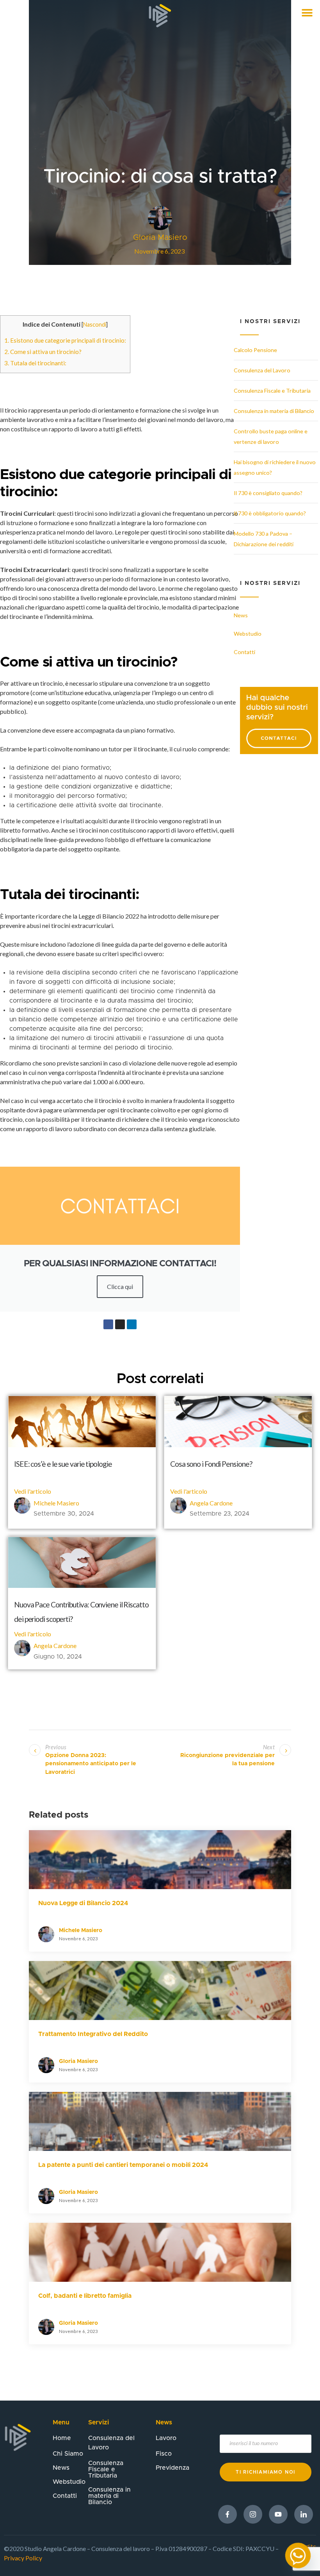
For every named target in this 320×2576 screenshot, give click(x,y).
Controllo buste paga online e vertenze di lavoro (271, 436)
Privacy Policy (23, 2558)
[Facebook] (108, 1324)
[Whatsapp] (298, 2555)
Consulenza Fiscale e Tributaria (272, 391)
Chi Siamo (68, 2454)
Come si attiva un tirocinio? (43, 352)
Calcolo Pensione (255, 350)
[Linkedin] (132, 1324)
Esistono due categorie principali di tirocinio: (65, 340)
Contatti (244, 652)
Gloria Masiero (78, 2061)
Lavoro (166, 2438)
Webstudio (248, 634)
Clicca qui (120, 1286)
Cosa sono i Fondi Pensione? (211, 1464)
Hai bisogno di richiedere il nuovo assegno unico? (275, 467)
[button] (307, 13)
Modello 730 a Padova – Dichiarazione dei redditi (264, 539)
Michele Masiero (56, 1503)
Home (62, 2438)
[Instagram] (120, 1324)
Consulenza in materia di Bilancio (274, 411)
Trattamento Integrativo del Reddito (93, 2034)
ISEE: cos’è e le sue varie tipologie (63, 1464)
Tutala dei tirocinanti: (35, 363)
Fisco (164, 2454)
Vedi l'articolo (33, 1491)
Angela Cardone (211, 1503)
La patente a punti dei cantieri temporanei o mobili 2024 (123, 2165)
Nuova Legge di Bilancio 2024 (83, 1903)
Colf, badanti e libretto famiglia (85, 2296)
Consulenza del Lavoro (262, 370)
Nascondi (95, 324)
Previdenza (172, 2468)
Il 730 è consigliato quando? (268, 493)
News (241, 615)
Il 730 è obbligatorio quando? (270, 513)
